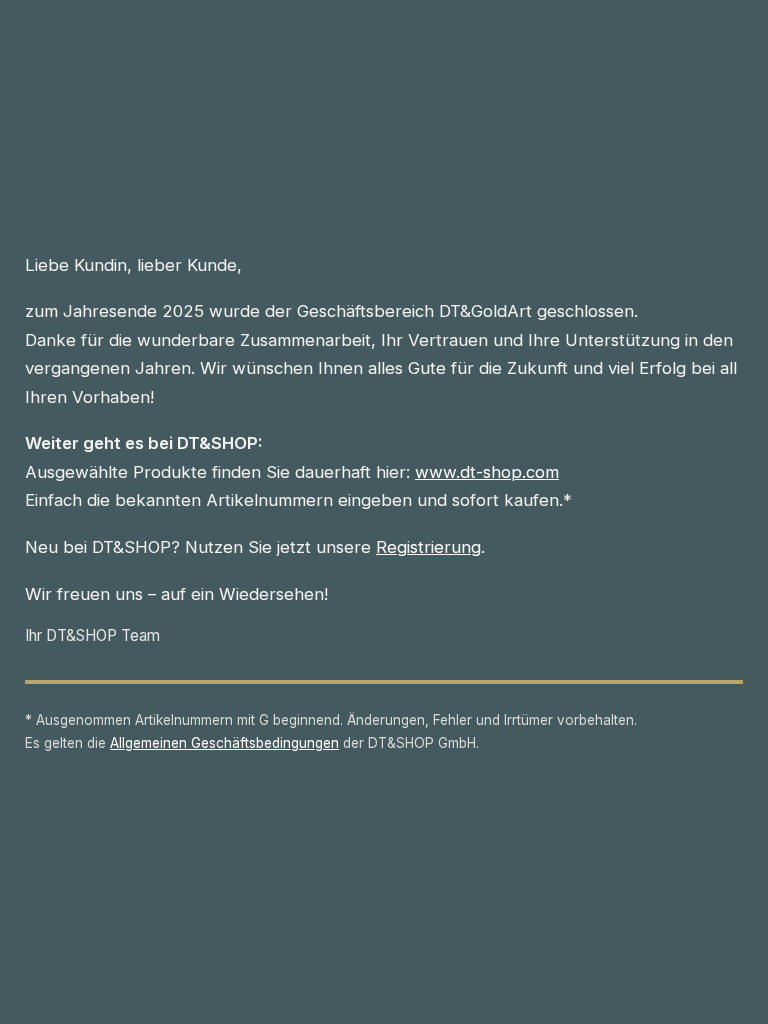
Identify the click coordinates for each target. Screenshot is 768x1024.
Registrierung (428, 547)
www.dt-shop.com (487, 472)
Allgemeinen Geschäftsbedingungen (224, 743)
